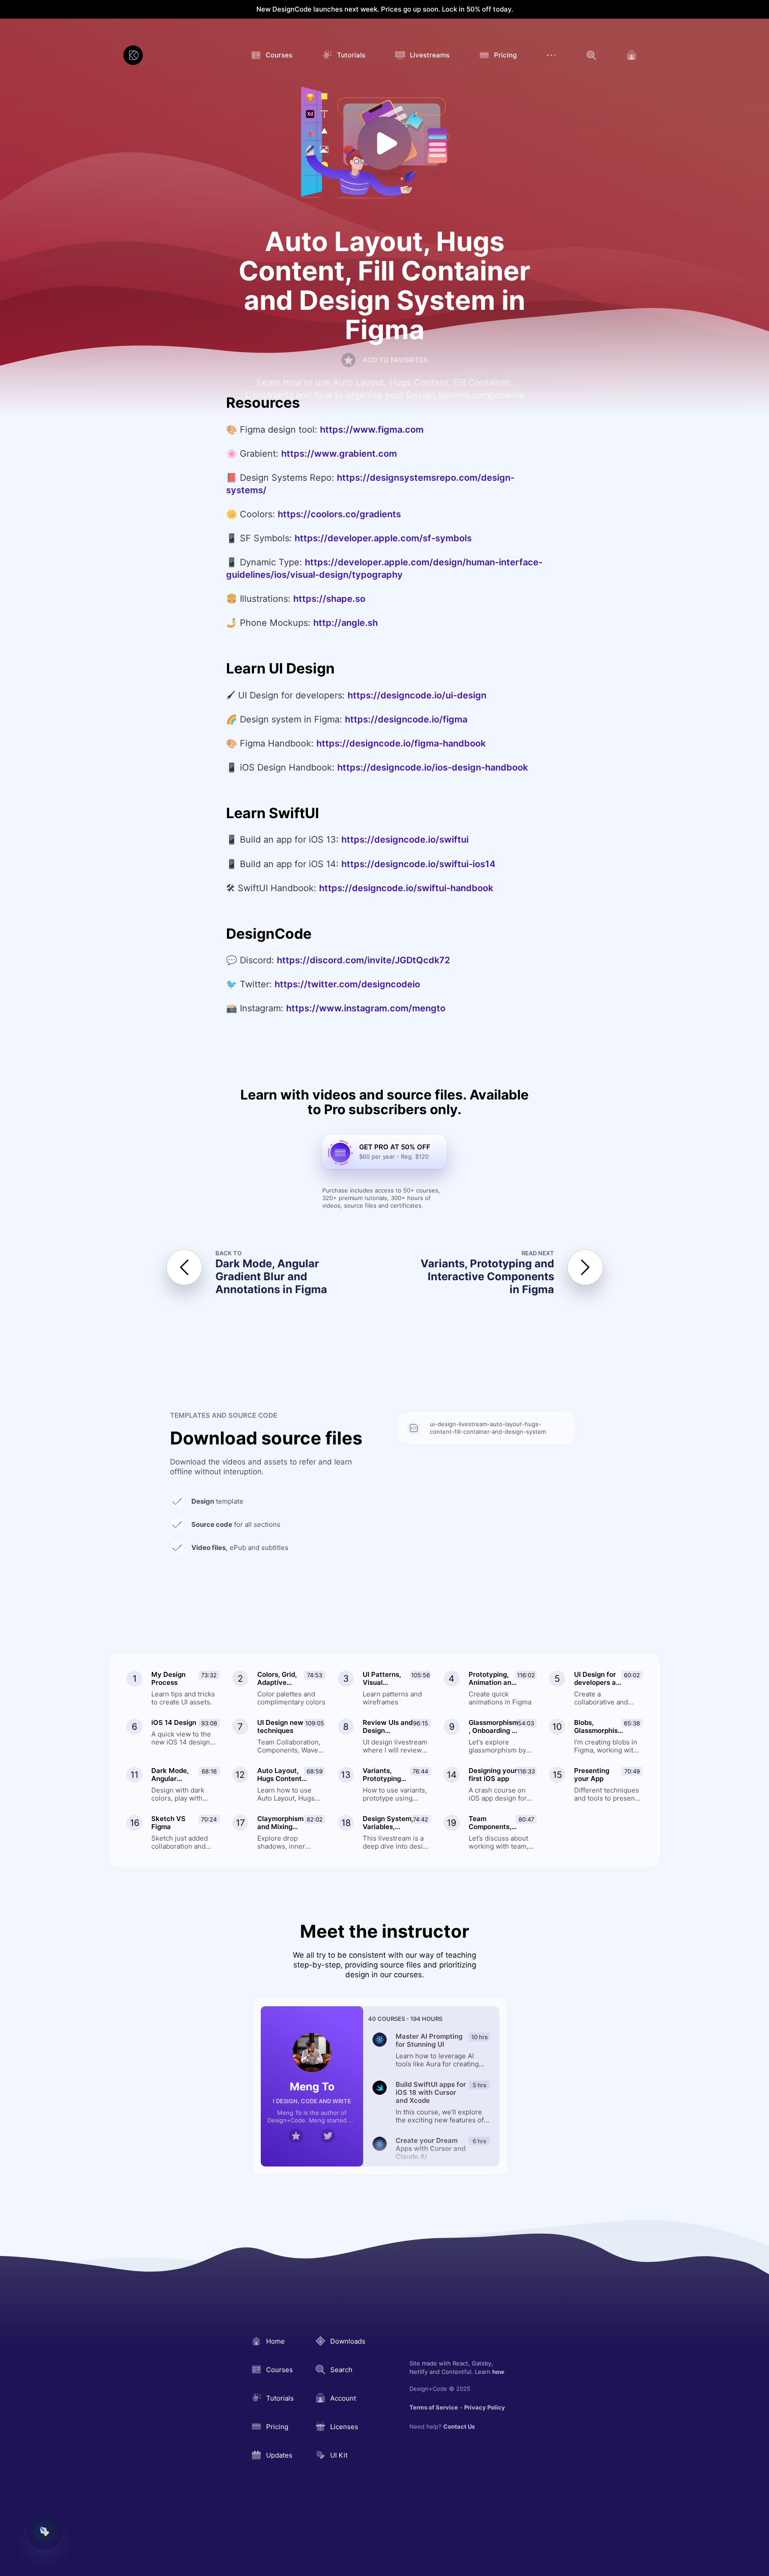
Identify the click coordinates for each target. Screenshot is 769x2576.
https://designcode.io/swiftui (405, 840)
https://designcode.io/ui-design (417, 695)
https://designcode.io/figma (406, 719)
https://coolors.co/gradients (339, 514)
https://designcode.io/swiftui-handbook (406, 888)
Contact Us (459, 2426)
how (498, 2372)
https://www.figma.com (372, 430)
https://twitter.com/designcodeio (347, 984)
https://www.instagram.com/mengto (366, 1008)
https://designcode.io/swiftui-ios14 (418, 864)
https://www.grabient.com (339, 454)
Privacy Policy (485, 2407)
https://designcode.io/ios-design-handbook (433, 767)
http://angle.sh (346, 623)
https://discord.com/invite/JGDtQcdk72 (363, 960)
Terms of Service (434, 2407)
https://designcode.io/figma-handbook (401, 743)
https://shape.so (329, 599)
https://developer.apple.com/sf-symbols (383, 538)
